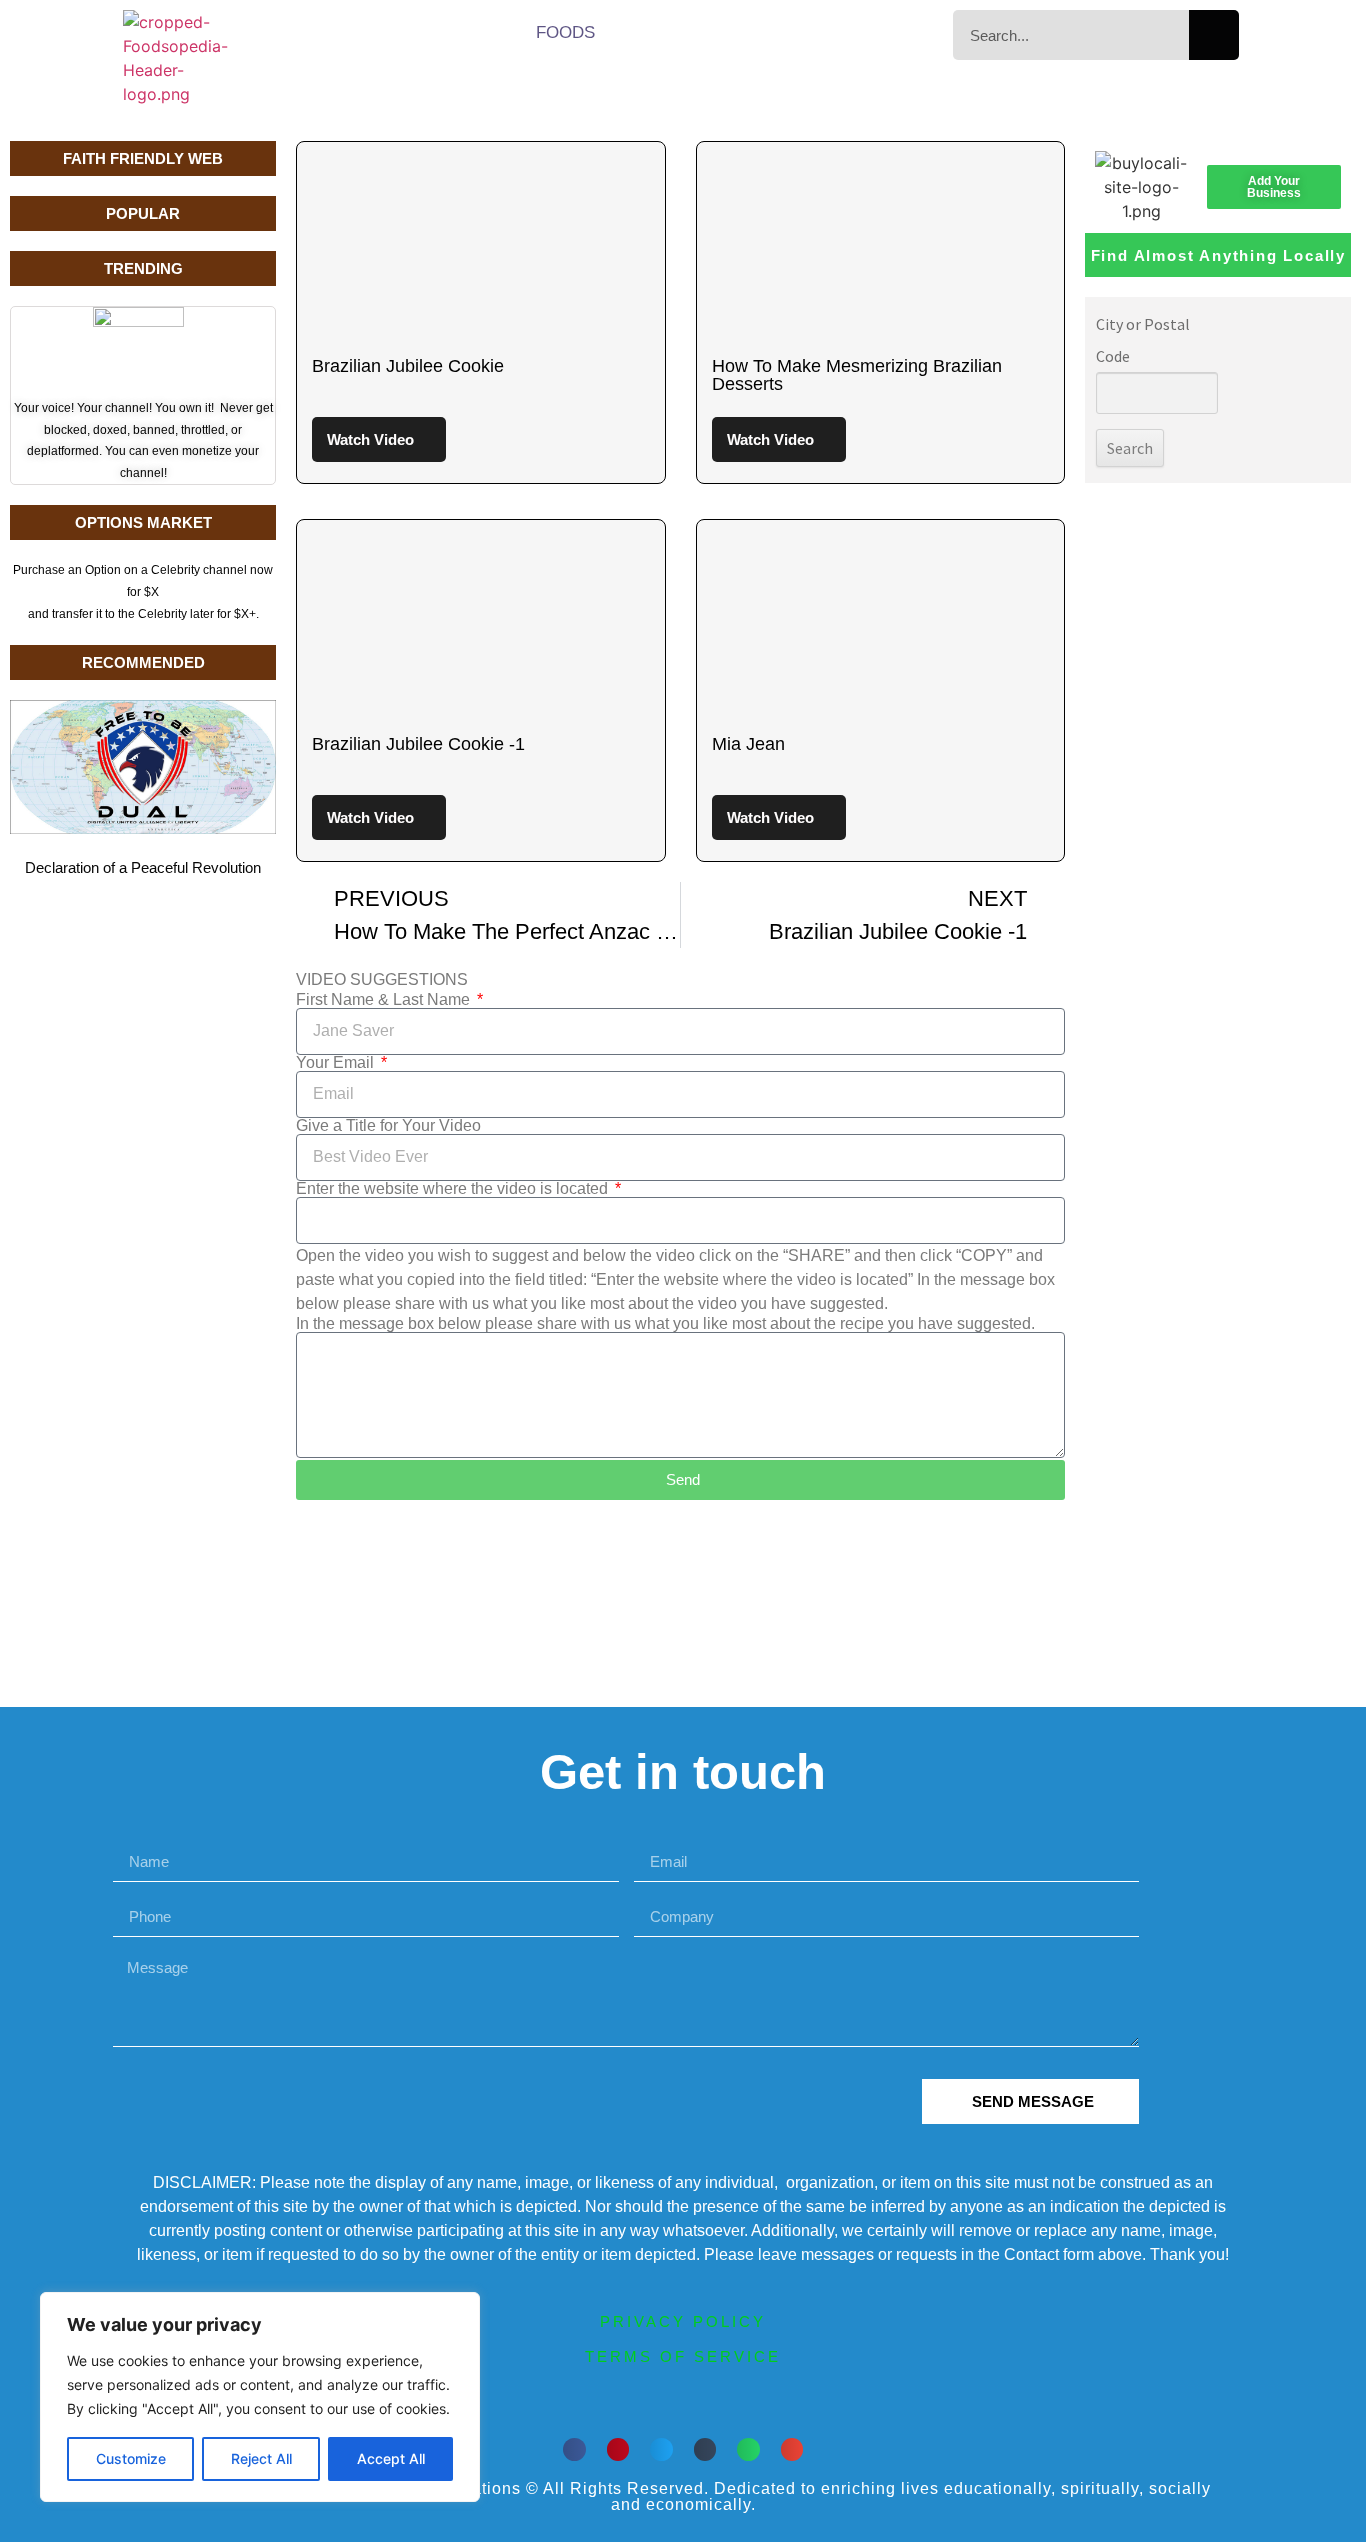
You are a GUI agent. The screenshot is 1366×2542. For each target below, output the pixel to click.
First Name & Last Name (385, 1000)
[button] (574, 2449)
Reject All (261, 2458)
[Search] (1214, 35)
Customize (131, 2458)
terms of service (683, 2356)
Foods (565, 32)
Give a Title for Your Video (388, 1126)
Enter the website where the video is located (454, 1189)
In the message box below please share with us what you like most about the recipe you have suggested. (665, 1324)
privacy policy (683, 2321)
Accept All (391, 2458)
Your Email (337, 1063)
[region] (260, 2397)
